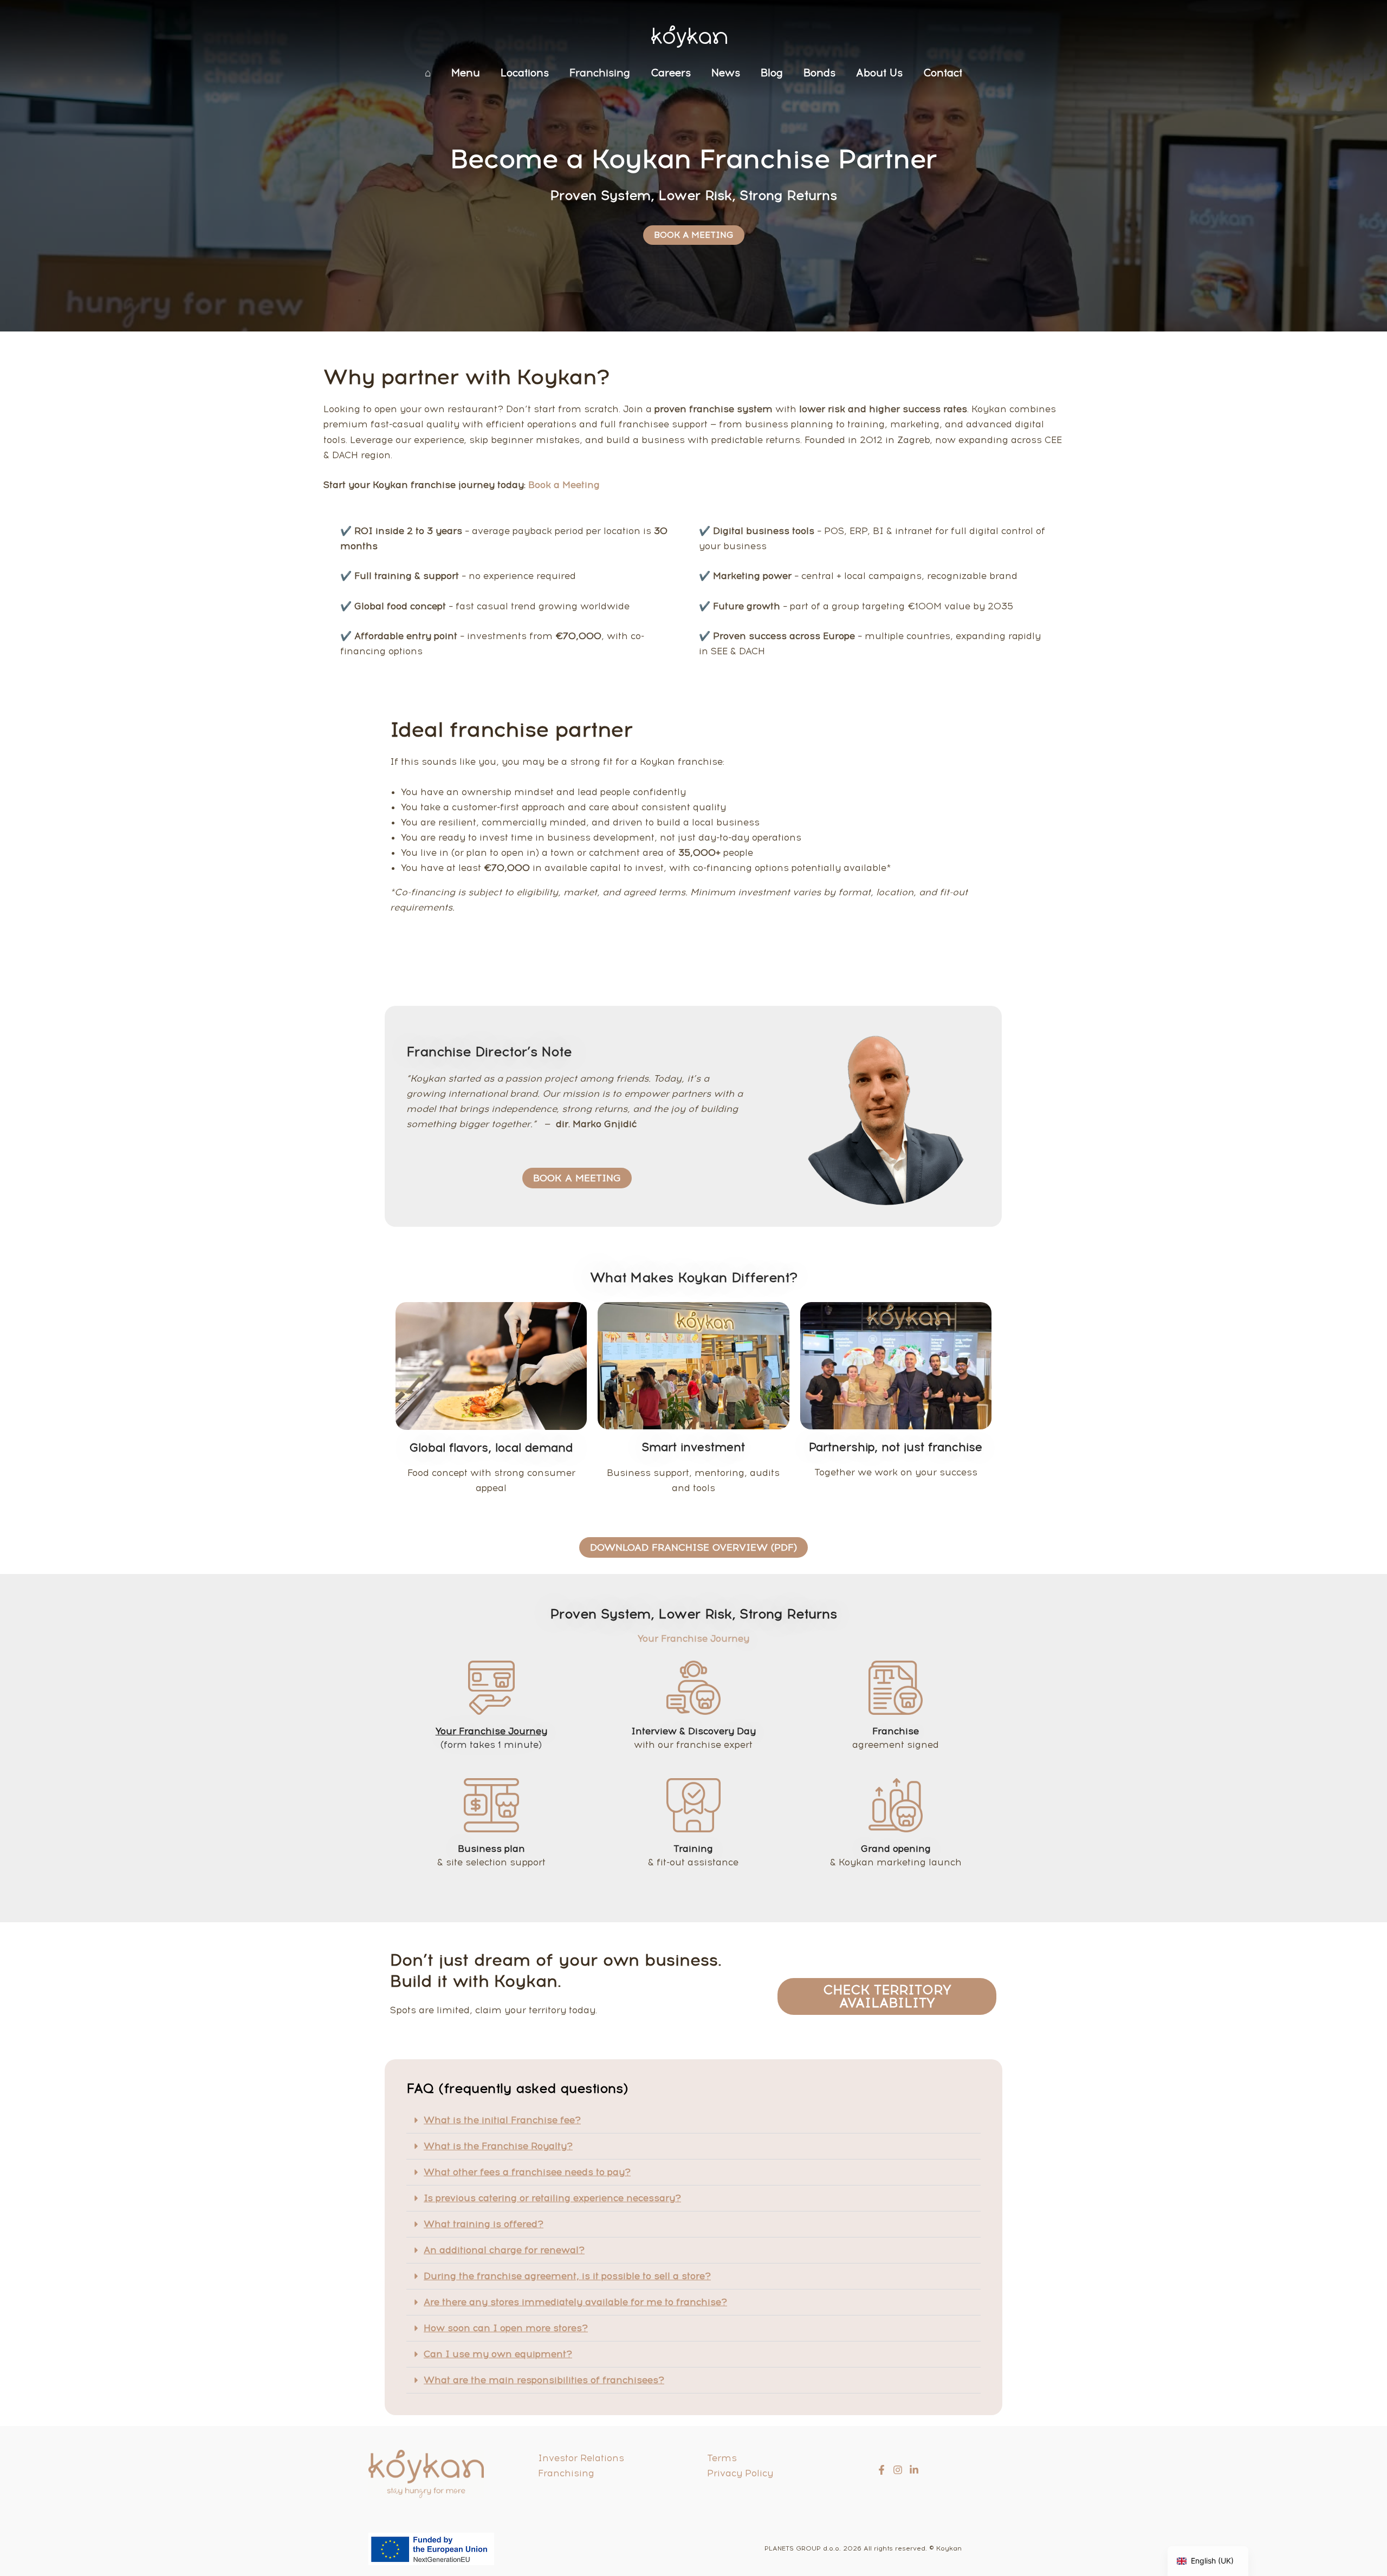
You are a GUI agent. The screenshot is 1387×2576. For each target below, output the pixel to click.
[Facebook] (882, 2470)
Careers (671, 73)
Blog (772, 73)
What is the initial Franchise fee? (502, 2120)
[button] (693, 2120)
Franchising (600, 73)
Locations (525, 73)
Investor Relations (581, 2458)
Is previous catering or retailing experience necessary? (552, 2198)
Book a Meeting (563, 485)
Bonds (819, 73)
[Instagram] (898, 2470)
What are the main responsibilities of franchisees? (544, 2380)
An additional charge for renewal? (504, 2250)
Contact (943, 73)
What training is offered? (484, 2224)
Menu (466, 73)
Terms (722, 2458)
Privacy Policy (740, 2473)
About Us (879, 73)
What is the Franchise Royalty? (498, 2146)
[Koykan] (689, 36)
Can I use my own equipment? (498, 2354)
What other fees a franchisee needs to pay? (527, 2172)
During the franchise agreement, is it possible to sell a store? (567, 2276)
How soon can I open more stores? (506, 2328)
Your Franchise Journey (491, 1731)
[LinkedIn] (914, 2470)
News (726, 73)
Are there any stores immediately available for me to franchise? (575, 2302)
